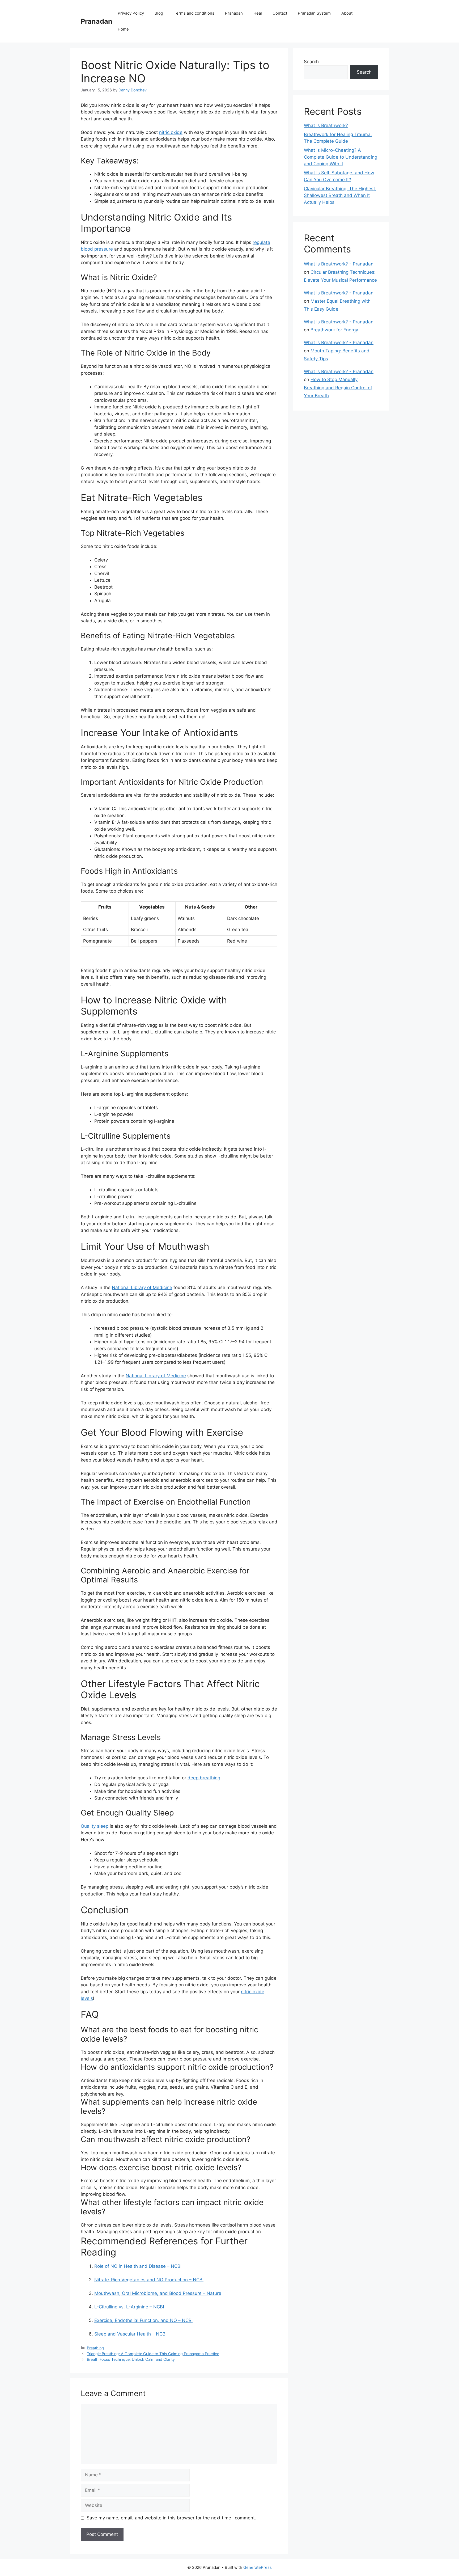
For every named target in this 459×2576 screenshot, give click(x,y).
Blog (159, 13)
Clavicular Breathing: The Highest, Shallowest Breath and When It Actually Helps (340, 195)
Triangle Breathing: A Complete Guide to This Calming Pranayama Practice (153, 2354)
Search (311, 62)
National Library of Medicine (142, 1287)
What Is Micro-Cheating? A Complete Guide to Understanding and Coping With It (341, 157)
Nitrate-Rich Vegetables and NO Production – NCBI (149, 2280)
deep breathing (204, 1778)
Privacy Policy (131, 13)
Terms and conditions (194, 13)
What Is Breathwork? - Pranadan (339, 264)
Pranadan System (314, 13)
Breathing (95, 2348)
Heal (258, 13)
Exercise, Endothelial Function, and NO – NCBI (143, 2320)
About (347, 13)
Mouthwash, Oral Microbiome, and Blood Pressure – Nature (158, 2293)
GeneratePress (258, 2567)
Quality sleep (95, 1826)
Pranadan (97, 21)
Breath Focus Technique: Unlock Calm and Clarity (131, 2359)
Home (123, 29)
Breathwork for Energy (334, 330)
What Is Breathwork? (326, 125)
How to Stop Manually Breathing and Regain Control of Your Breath (338, 388)
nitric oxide (171, 132)
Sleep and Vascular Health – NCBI (130, 2334)
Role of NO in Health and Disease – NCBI (138, 2266)
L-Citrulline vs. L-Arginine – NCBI (129, 2307)
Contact (280, 13)
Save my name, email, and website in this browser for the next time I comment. (171, 2518)
